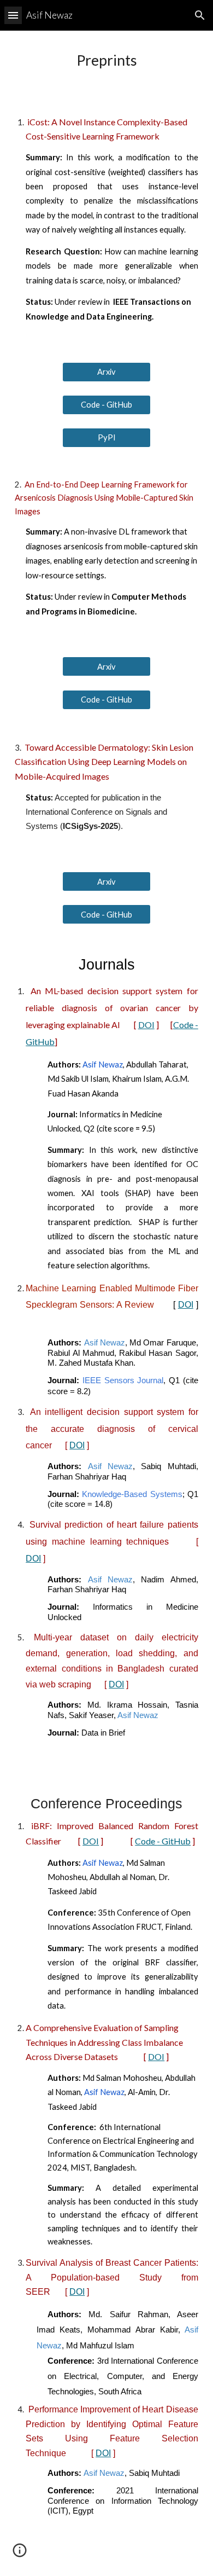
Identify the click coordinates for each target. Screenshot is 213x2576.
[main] (106, 64)
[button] (13, 15)
